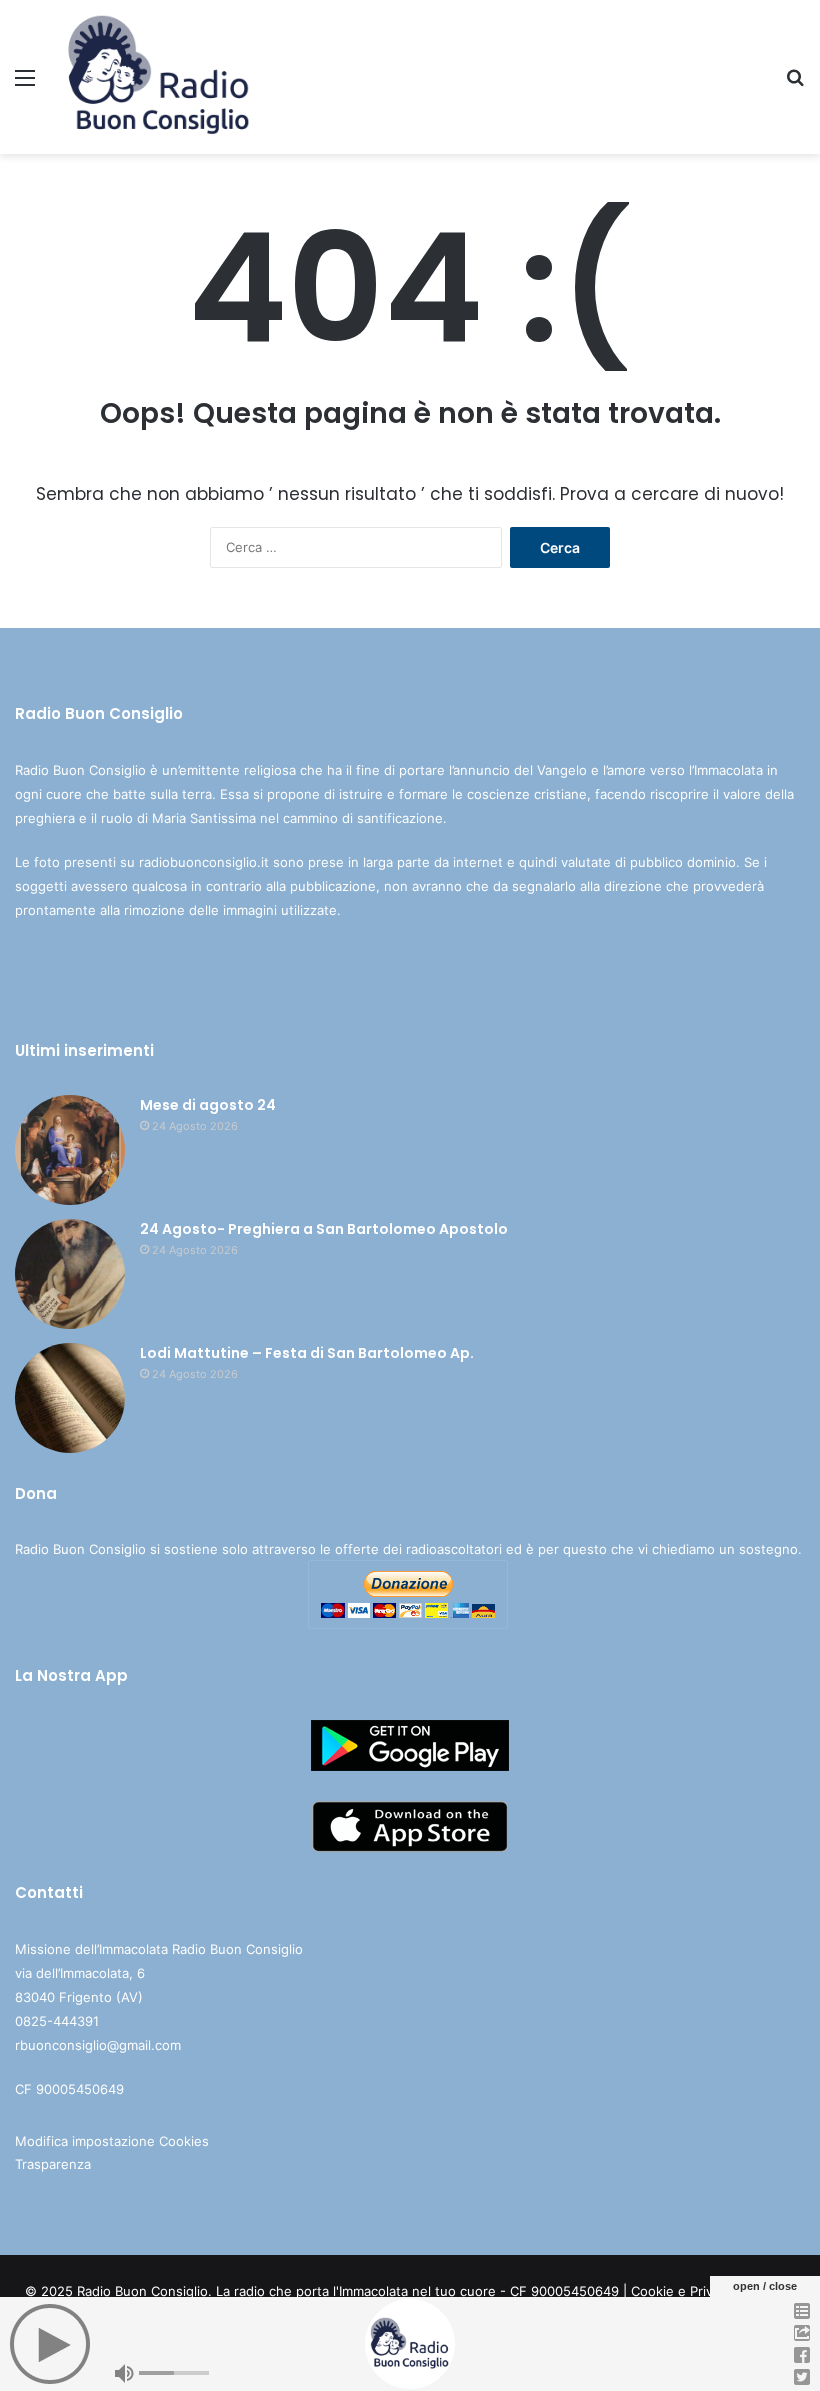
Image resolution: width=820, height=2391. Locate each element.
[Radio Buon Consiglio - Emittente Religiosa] (160, 77)
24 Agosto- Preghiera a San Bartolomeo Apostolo (324, 1229)
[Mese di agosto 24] (70, 1150)
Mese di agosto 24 (208, 1105)
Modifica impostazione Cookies (112, 2141)
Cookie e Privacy (682, 2291)
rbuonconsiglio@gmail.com (98, 2045)
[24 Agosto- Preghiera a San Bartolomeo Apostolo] (70, 1274)
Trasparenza (53, 2164)
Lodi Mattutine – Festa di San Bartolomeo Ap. (307, 1353)
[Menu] (25, 84)
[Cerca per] (795, 84)
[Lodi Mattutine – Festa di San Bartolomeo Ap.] (70, 1398)
